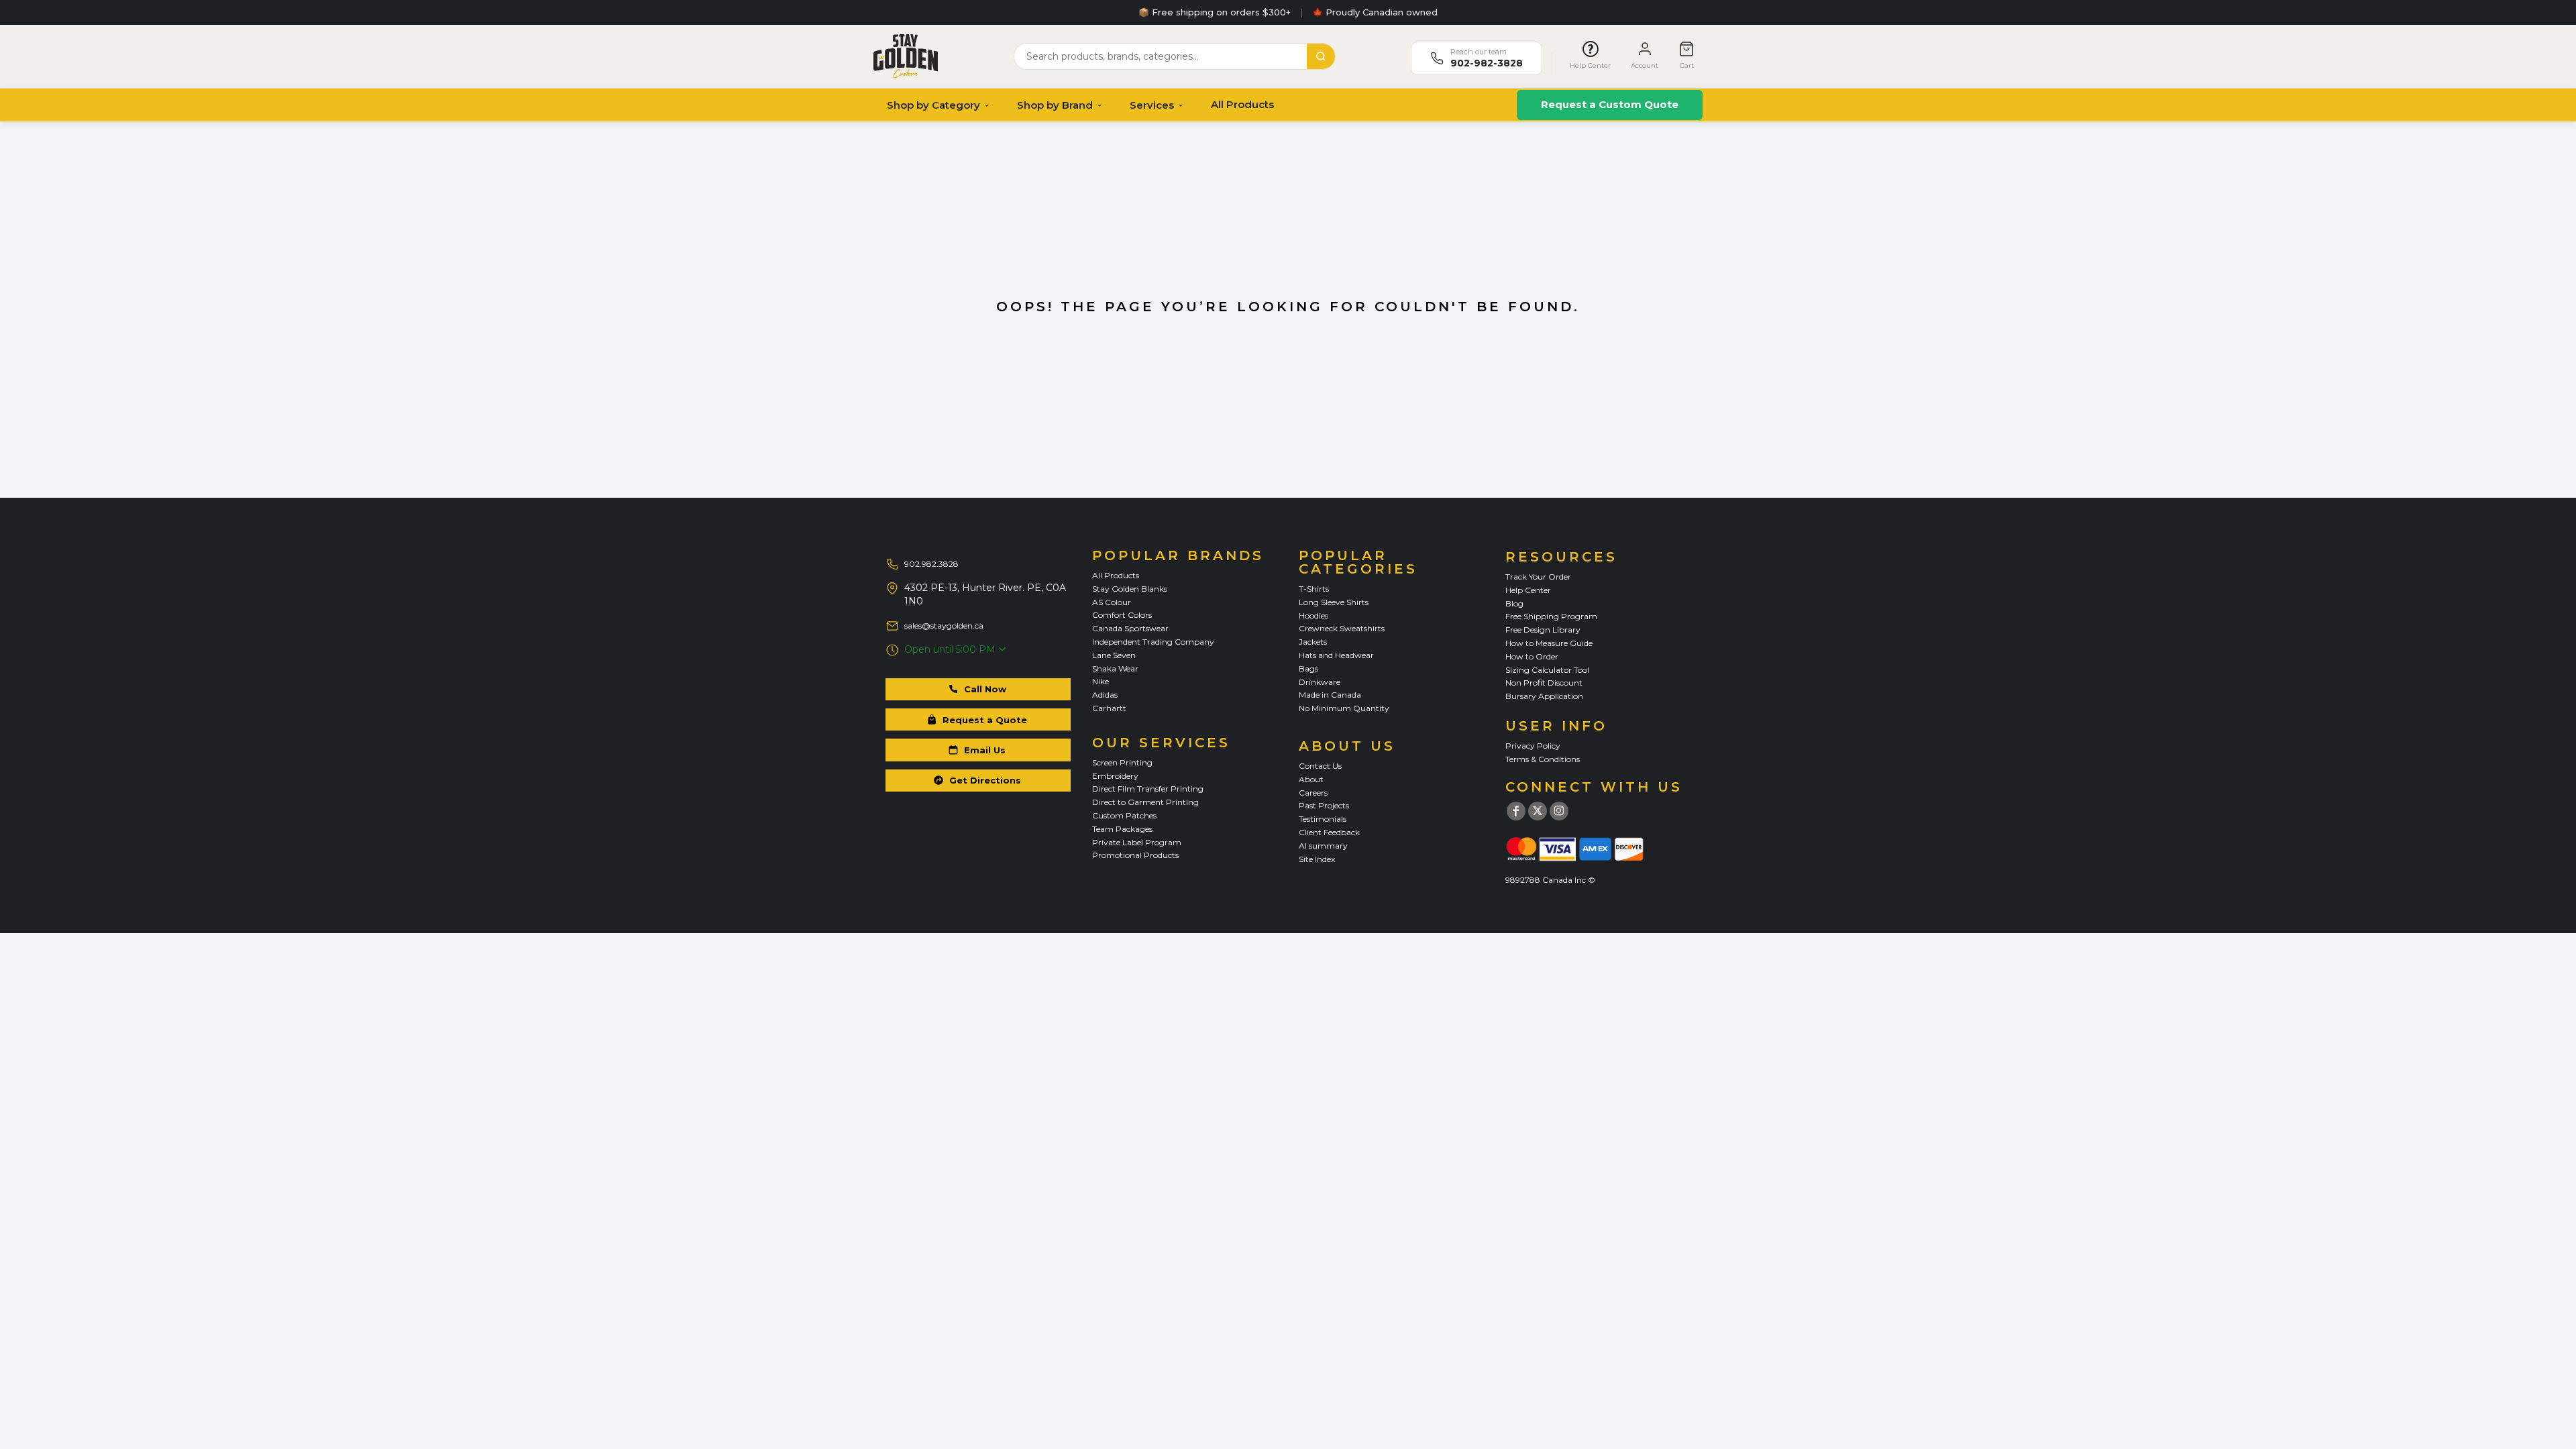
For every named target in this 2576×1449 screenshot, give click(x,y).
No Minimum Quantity (1344, 708)
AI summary (1323, 846)
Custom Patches (1124, 815)
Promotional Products (1135, 855)
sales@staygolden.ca (944, 626)
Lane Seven (1114, 655)
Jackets (1313, 642)
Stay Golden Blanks (1130, 589)
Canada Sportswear (1130, 628)
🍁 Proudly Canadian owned (1375, 12)
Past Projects (1324, 805)
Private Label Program (1137, 842)
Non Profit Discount (1544, 683)
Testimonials (1323, 819)
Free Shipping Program (1551, 616)
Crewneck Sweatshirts (1342, 628)
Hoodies (1313, 615)
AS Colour (1112, 602)
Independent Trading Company (1153, 642)
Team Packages (1122, 829)
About (1311, 779)
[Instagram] (1559, 811)
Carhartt (1109, 708)
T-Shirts (1314, 589)
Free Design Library (1543, 630)
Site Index (1317, 859)
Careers (1313, 793)
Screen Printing (1122, 762)
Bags (1308, 668)
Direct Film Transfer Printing (1148, 789)
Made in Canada (1330, 695)
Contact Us (1320, 766)
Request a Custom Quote (1610, 104)
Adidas (1105, 695)
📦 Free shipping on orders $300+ (1215, 12)
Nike (1101, 681)
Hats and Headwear (1336, 655)
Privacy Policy (1533, 746)
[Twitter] (1538, 811)
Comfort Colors (1122, 615)
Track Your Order (1538, 577)
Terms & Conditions (1543, 759)
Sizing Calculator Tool (1547, 670)
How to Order (1532, 656)
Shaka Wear (1115, 668)
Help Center (1528, 590)
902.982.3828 (931, 564)
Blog (1514, 603)
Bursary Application (1544, 696)
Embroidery (1115, 776)
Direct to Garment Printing (1145, 802)
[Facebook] (1516, 811)
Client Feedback (1329, 832)
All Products (1242, 104)
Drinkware (1320, 682)
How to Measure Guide (1549, 643)
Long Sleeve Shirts (1334, 602)
